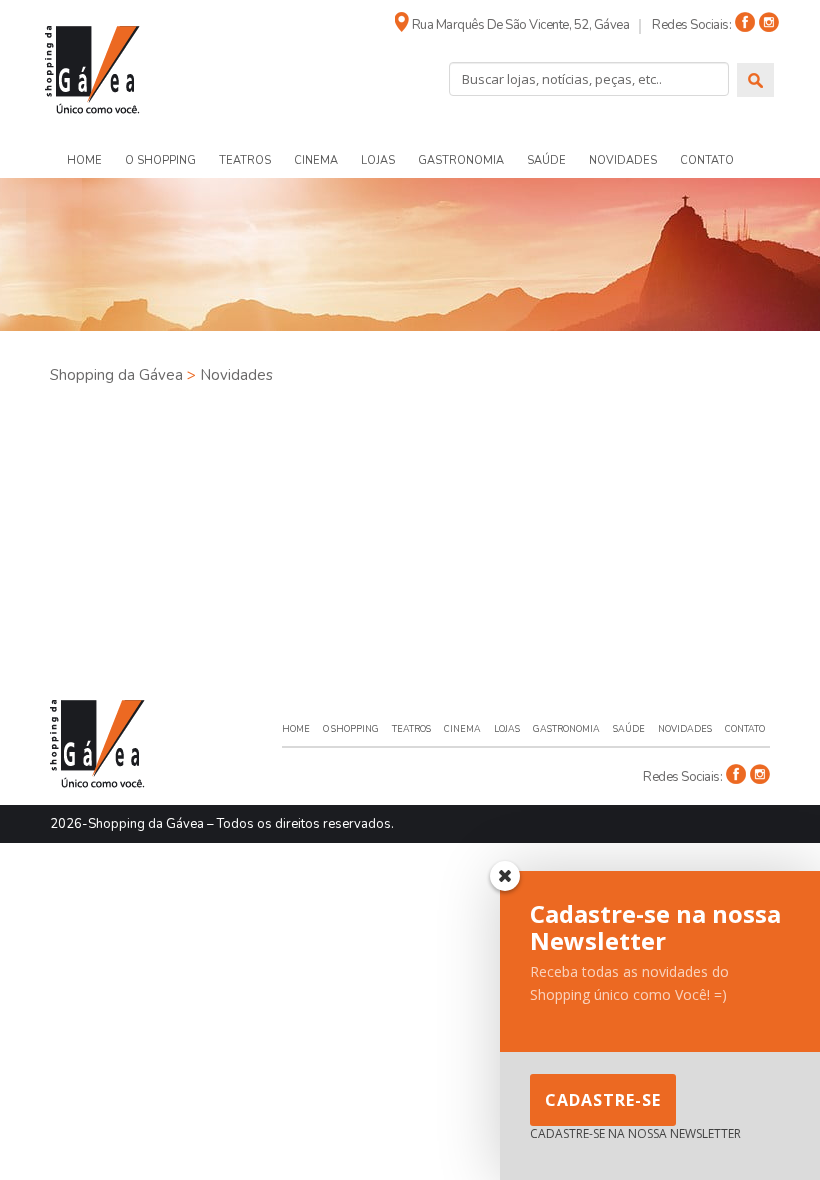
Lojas (378, 160)
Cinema (316, 160)
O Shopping (160, 160)
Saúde (546, 160)
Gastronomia (461, 160)
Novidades (623, 160)
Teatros (245, 160)
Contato (707, 160)
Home (84, 160)
